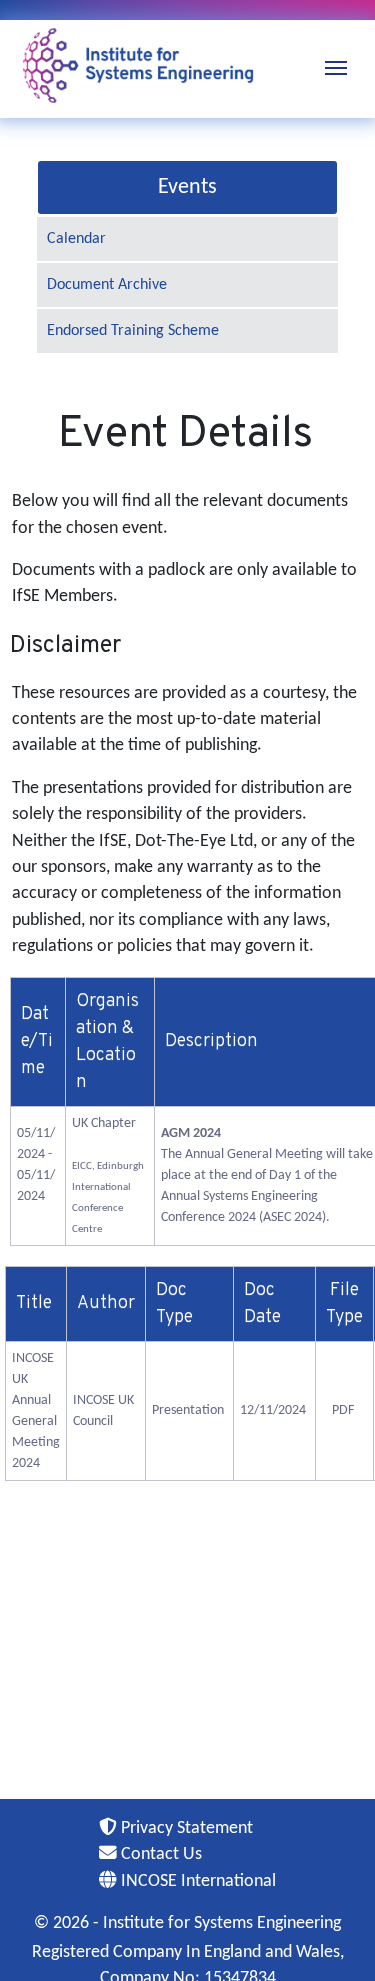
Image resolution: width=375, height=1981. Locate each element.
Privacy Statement (185, 1828)
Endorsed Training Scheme (133, 331)
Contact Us (159, 1854)
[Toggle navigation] (336, 66)
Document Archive (107, 285)
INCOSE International (196, 1881)
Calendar (76, 239)
